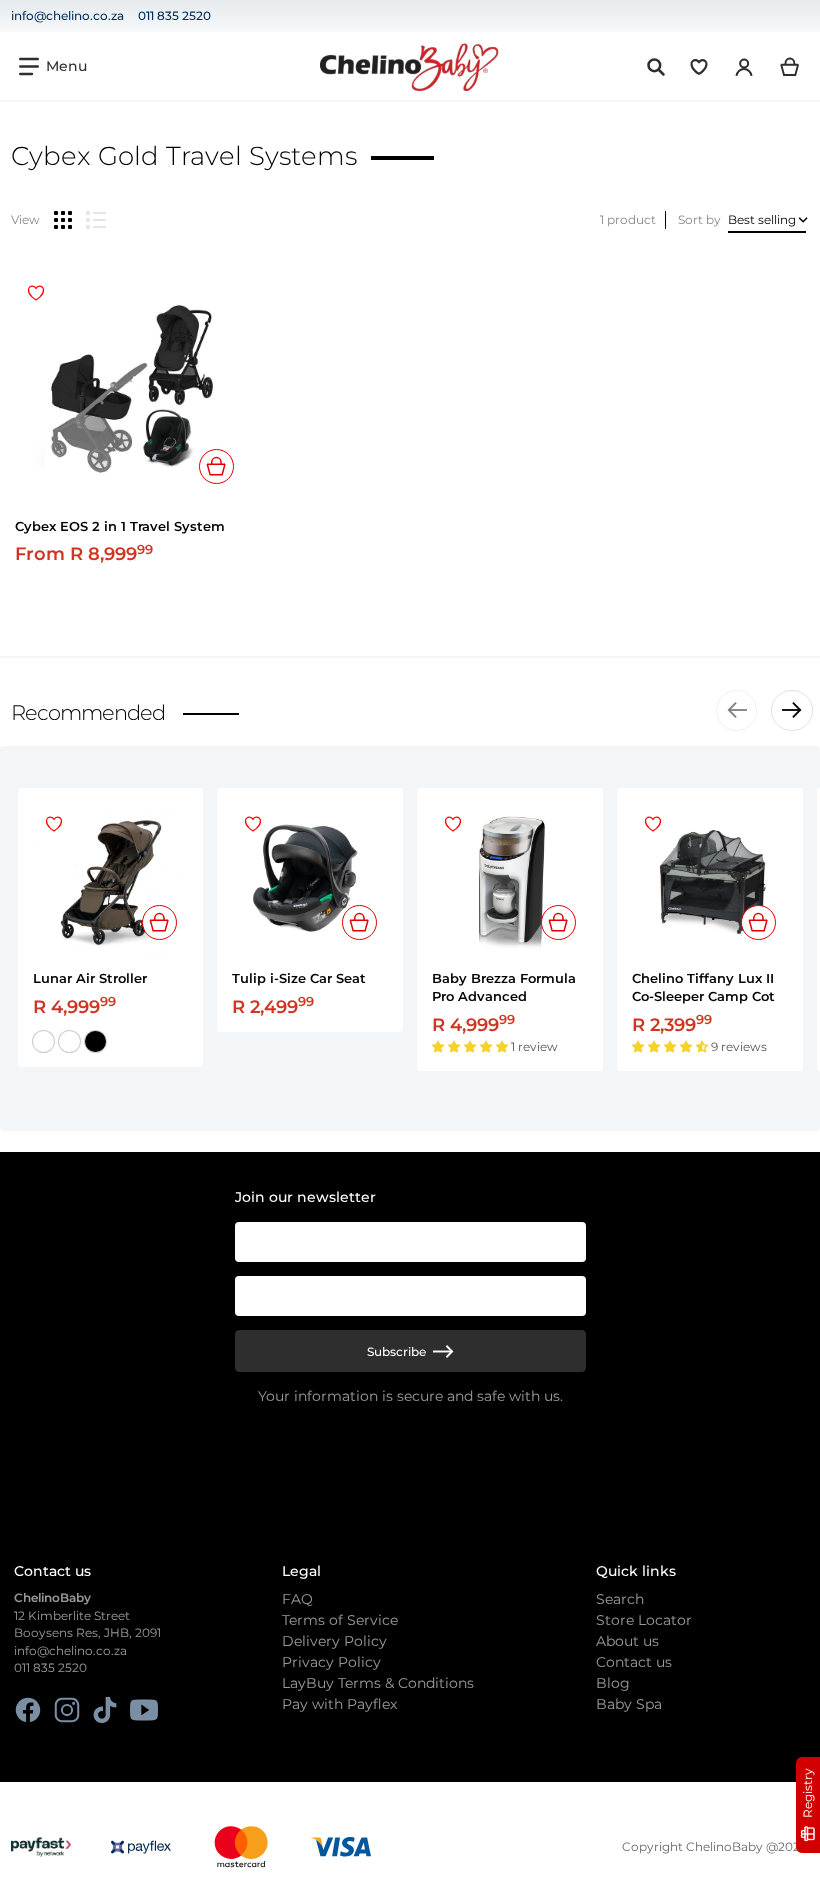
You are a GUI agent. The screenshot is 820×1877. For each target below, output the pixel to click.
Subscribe (396, 1351)
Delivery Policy (334, 1641)
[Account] (744, 67)
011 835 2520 (174, 15)
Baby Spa (629, 1704)
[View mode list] (96, 220)
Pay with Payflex (339, 1704)
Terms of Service (340, 1620)
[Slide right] (792, 711)
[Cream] (69, 1041)
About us (627, 1641)
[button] (471, 1046)
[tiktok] (105, 1710)
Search (620, 1599)
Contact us (634, 1662)
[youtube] (143, 1710)
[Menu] (53, 66)
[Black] (95, 1041)
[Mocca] (43, 1041)
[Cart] (790, 67)
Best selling (762, 219)
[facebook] (28, 1710)
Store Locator (644, 1620)
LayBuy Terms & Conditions (378, 1683)
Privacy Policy (331, 1662)
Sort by (699, 219)
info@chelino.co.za (67, 15)
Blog (613, 1683)
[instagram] (66, 1710)
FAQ (297, 1599)
